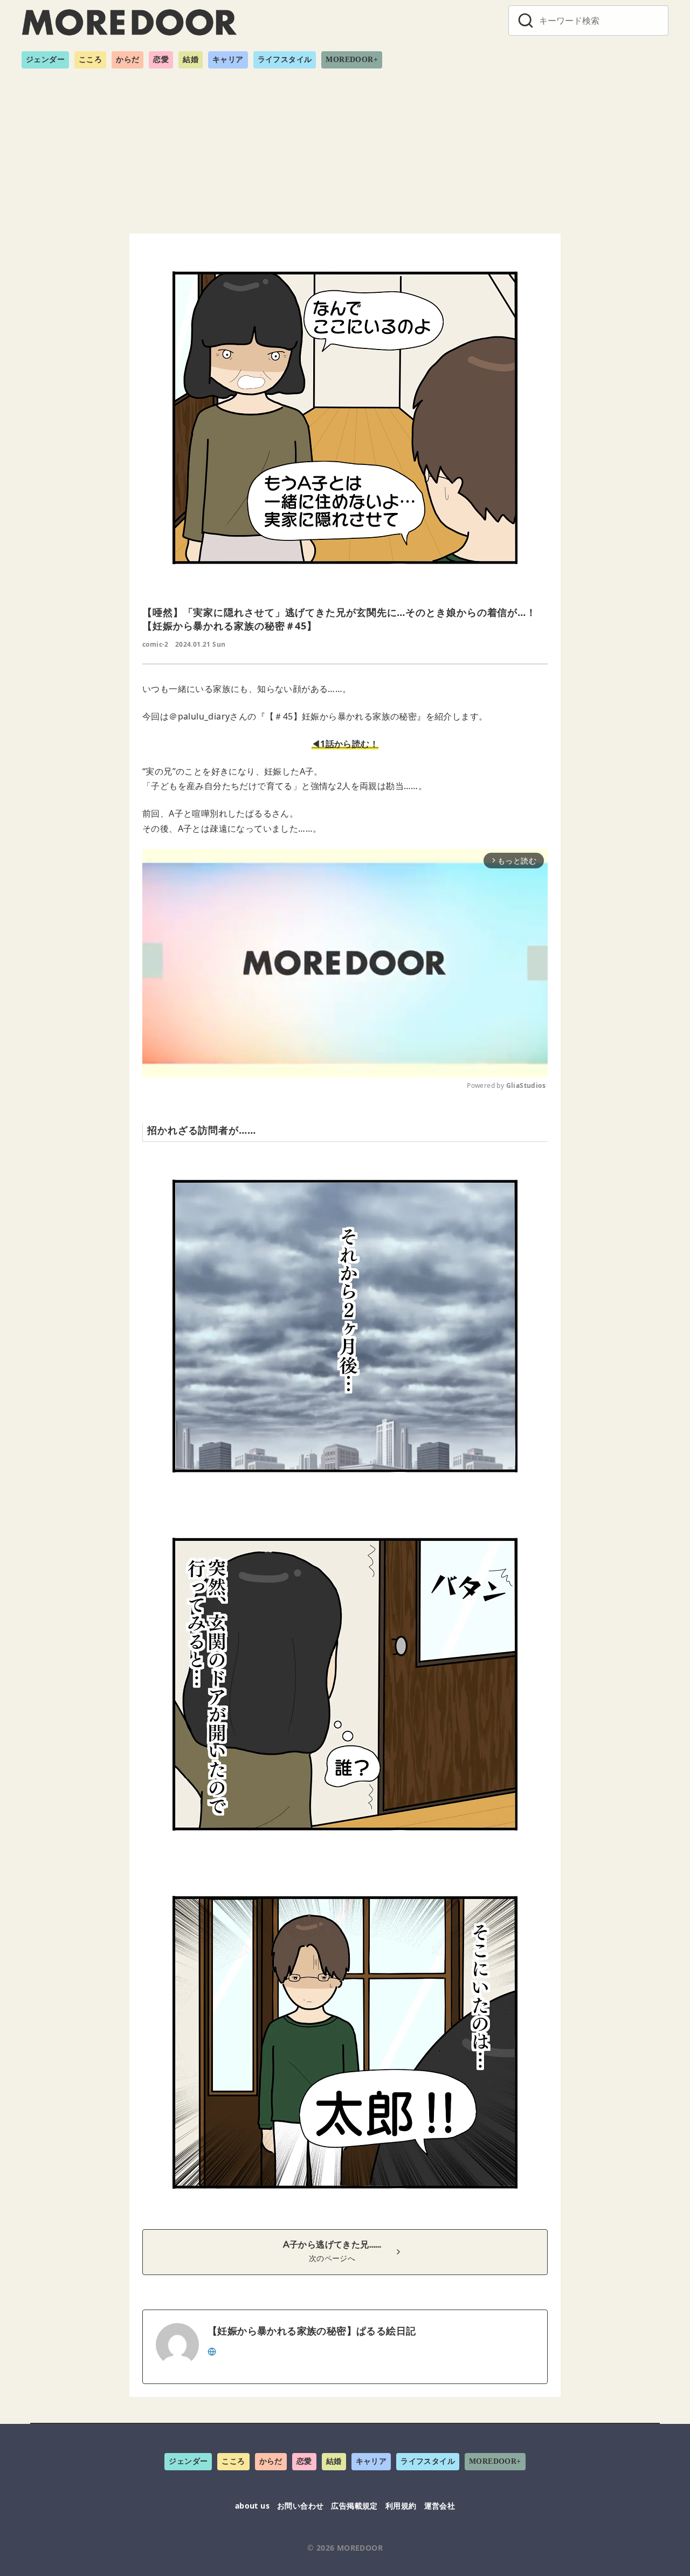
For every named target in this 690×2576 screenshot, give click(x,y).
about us (252, 2506)
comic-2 (156, 644)
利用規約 (401, 2506)
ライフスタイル (285, 60)
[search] (526, 20)
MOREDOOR (360, 2548)
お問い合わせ (300, 2506)
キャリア (228, 60)
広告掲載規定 (354, 2506)
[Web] (212, 2351)
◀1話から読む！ (345, 744)
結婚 (191, 60)
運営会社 (440, 2506)
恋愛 (161, 60)
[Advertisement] (345, 147)
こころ (90, 60)
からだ (127, 60)
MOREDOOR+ (352, 60)
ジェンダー (45, 60)
